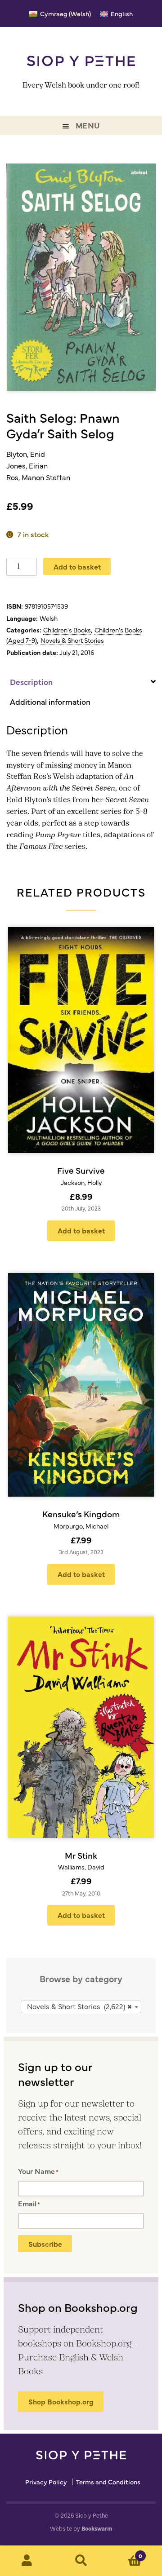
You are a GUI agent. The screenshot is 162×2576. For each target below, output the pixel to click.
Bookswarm (97, 2528)
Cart (125, 2553)
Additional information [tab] (50, 701)
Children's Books (67, 630)
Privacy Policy (46, 2482)
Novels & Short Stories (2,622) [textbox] (79, 2006)
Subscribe (45, 2244)
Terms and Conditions (108, 2482)
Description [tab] (31, 682)
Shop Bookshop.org (61, 2401)
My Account (27, 2561)
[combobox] (81, 2007)
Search (81, 2561)
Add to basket (77, 566)
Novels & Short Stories (72, 640)
